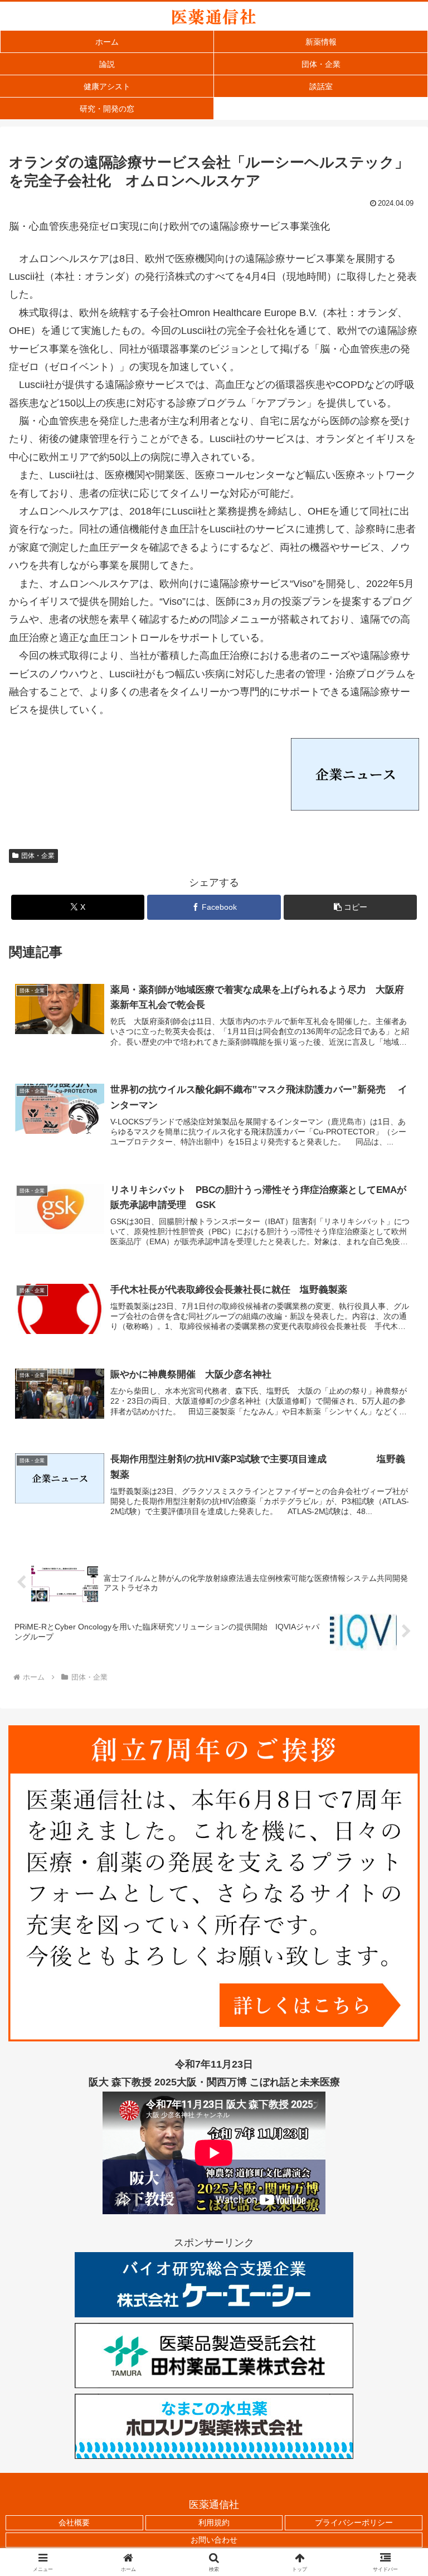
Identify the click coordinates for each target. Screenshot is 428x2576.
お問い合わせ (214, 2540)
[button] (350, 907)
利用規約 (214, 2522)
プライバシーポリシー (354, 2522)
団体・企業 (38, 856)
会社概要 (74, 2522)
